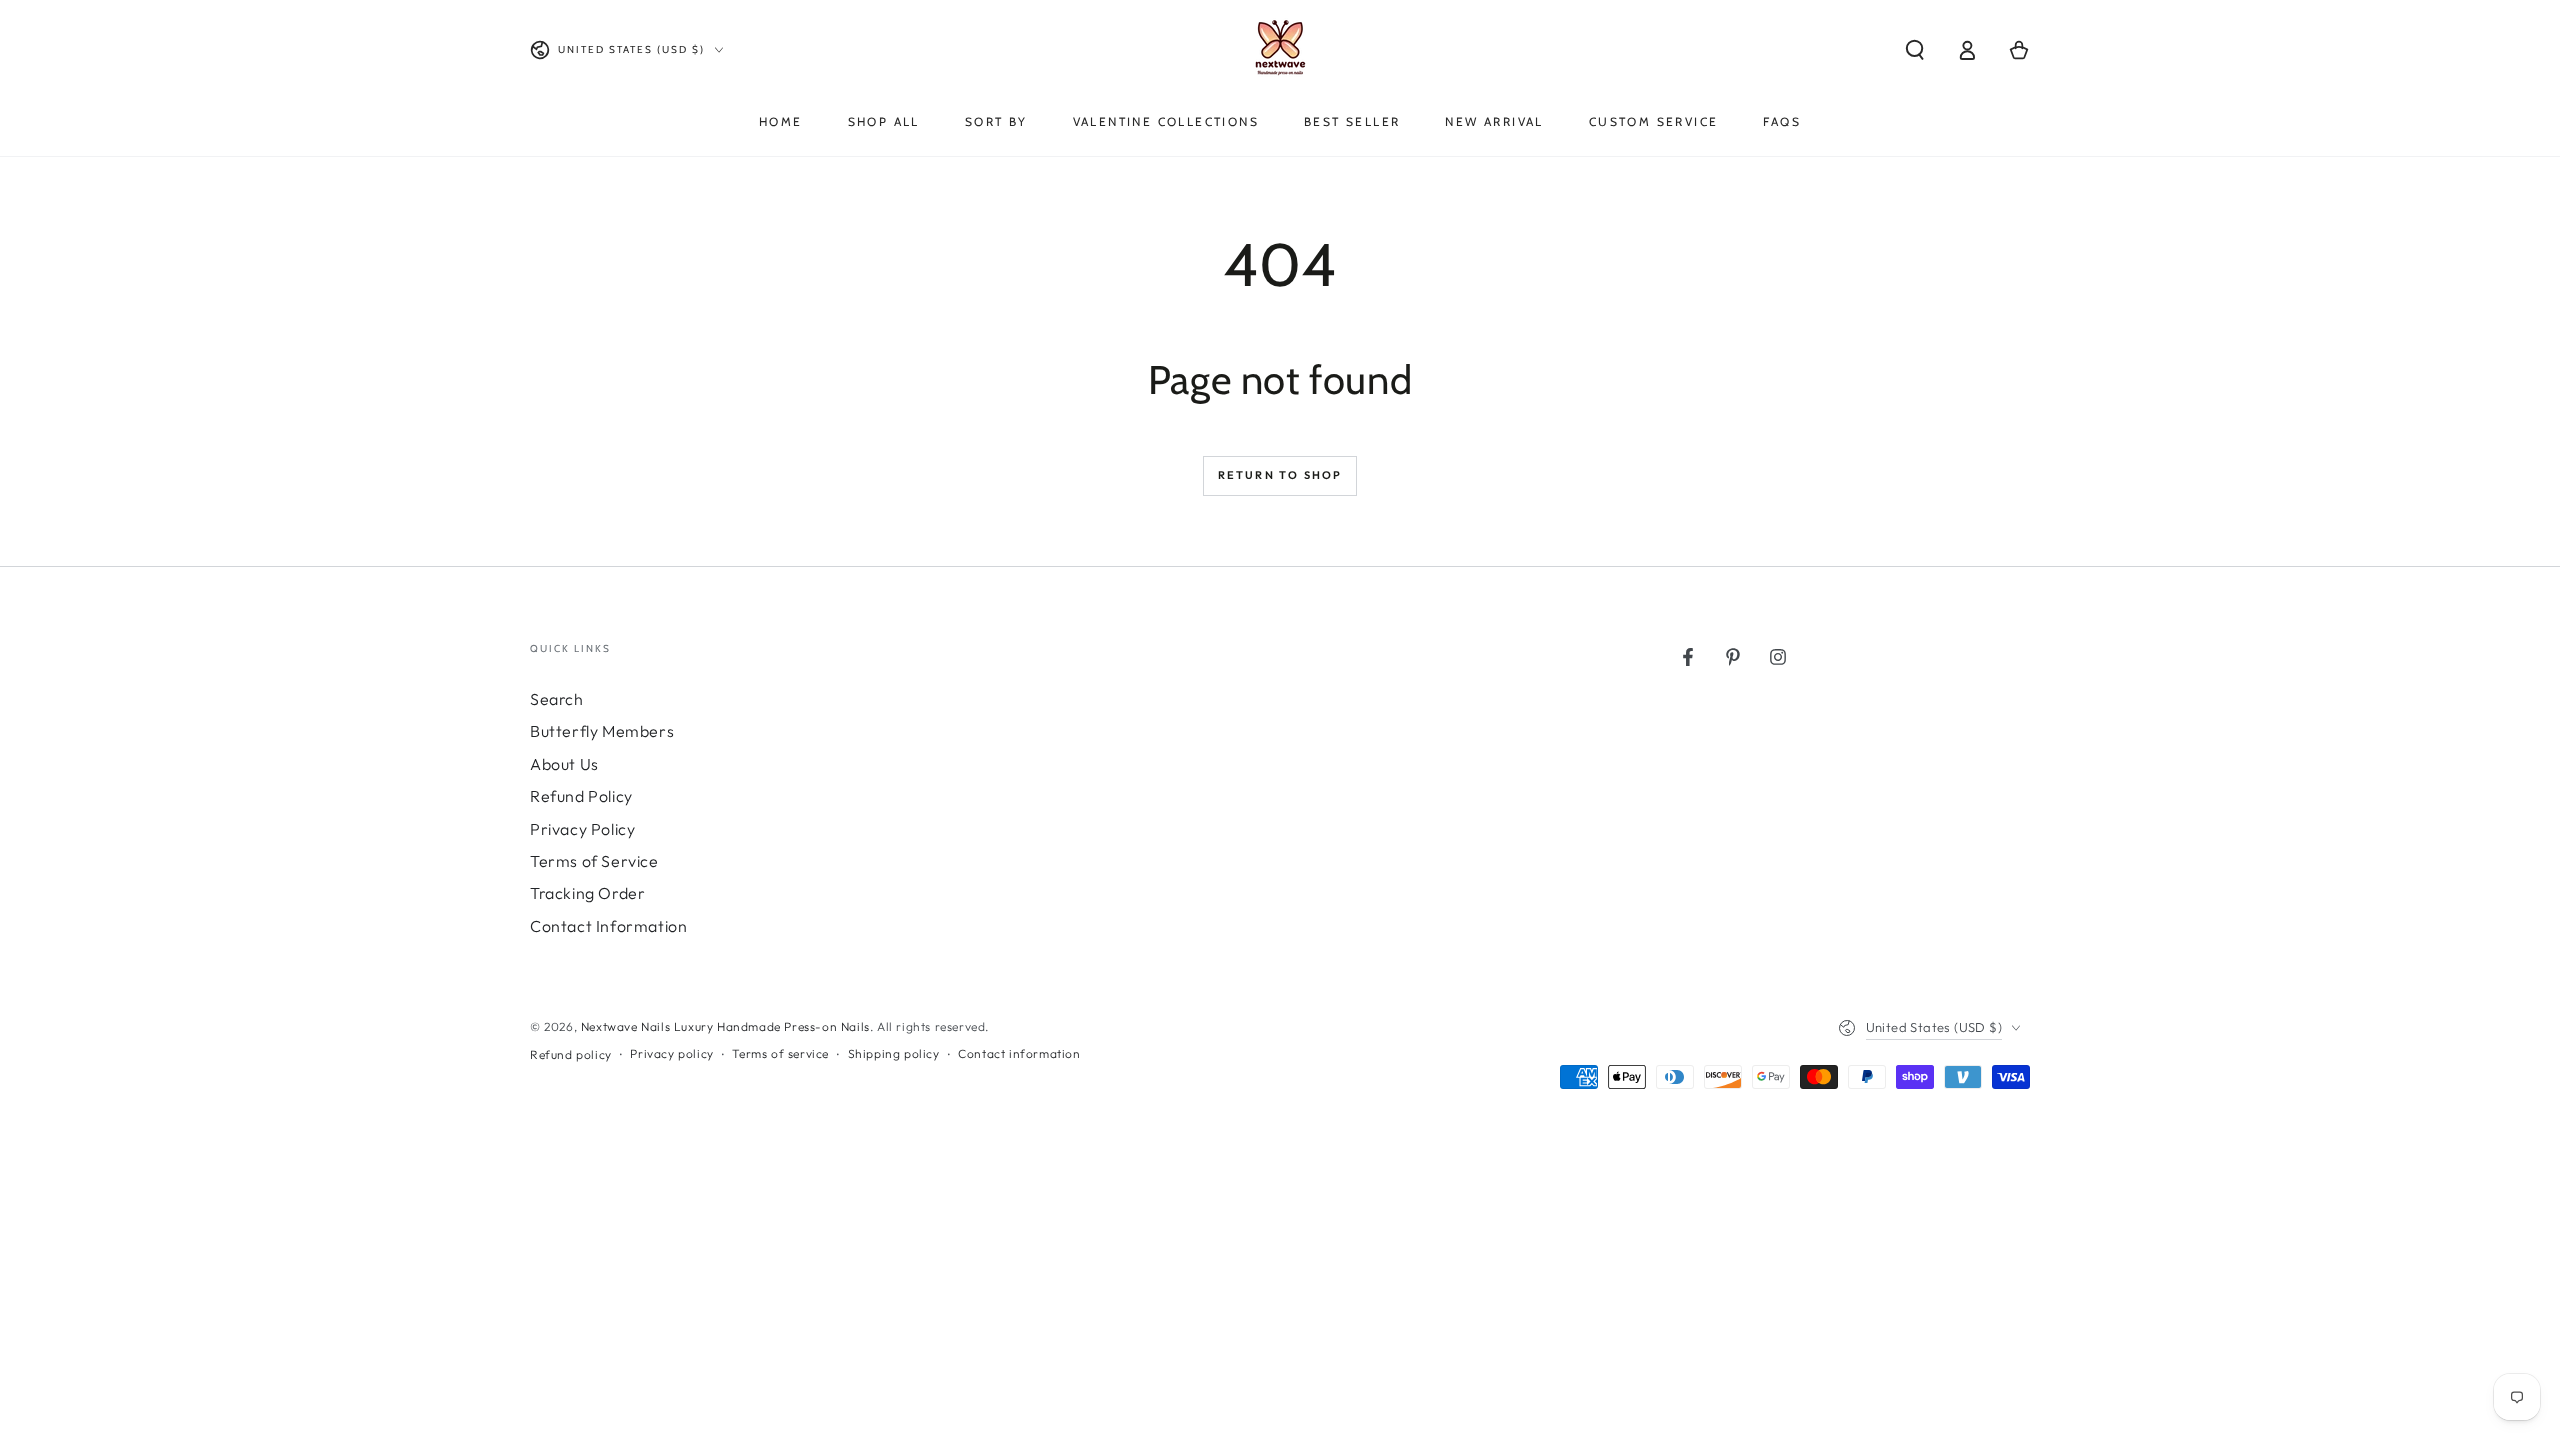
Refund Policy (581, 796)
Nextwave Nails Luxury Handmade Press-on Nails (725, 1026)
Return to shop (1280, 475)
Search (557, 699)
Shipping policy (894, 1053)
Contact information (1019, 1053)
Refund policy (571, 1054)
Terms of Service (594, 861)
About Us (564, 764)
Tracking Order (587, 893)
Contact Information (608, 926)
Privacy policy (671, 1053)
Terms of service (780, 1053)
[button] (1915, 50)
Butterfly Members (602, 731)
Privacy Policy (582, 829)
